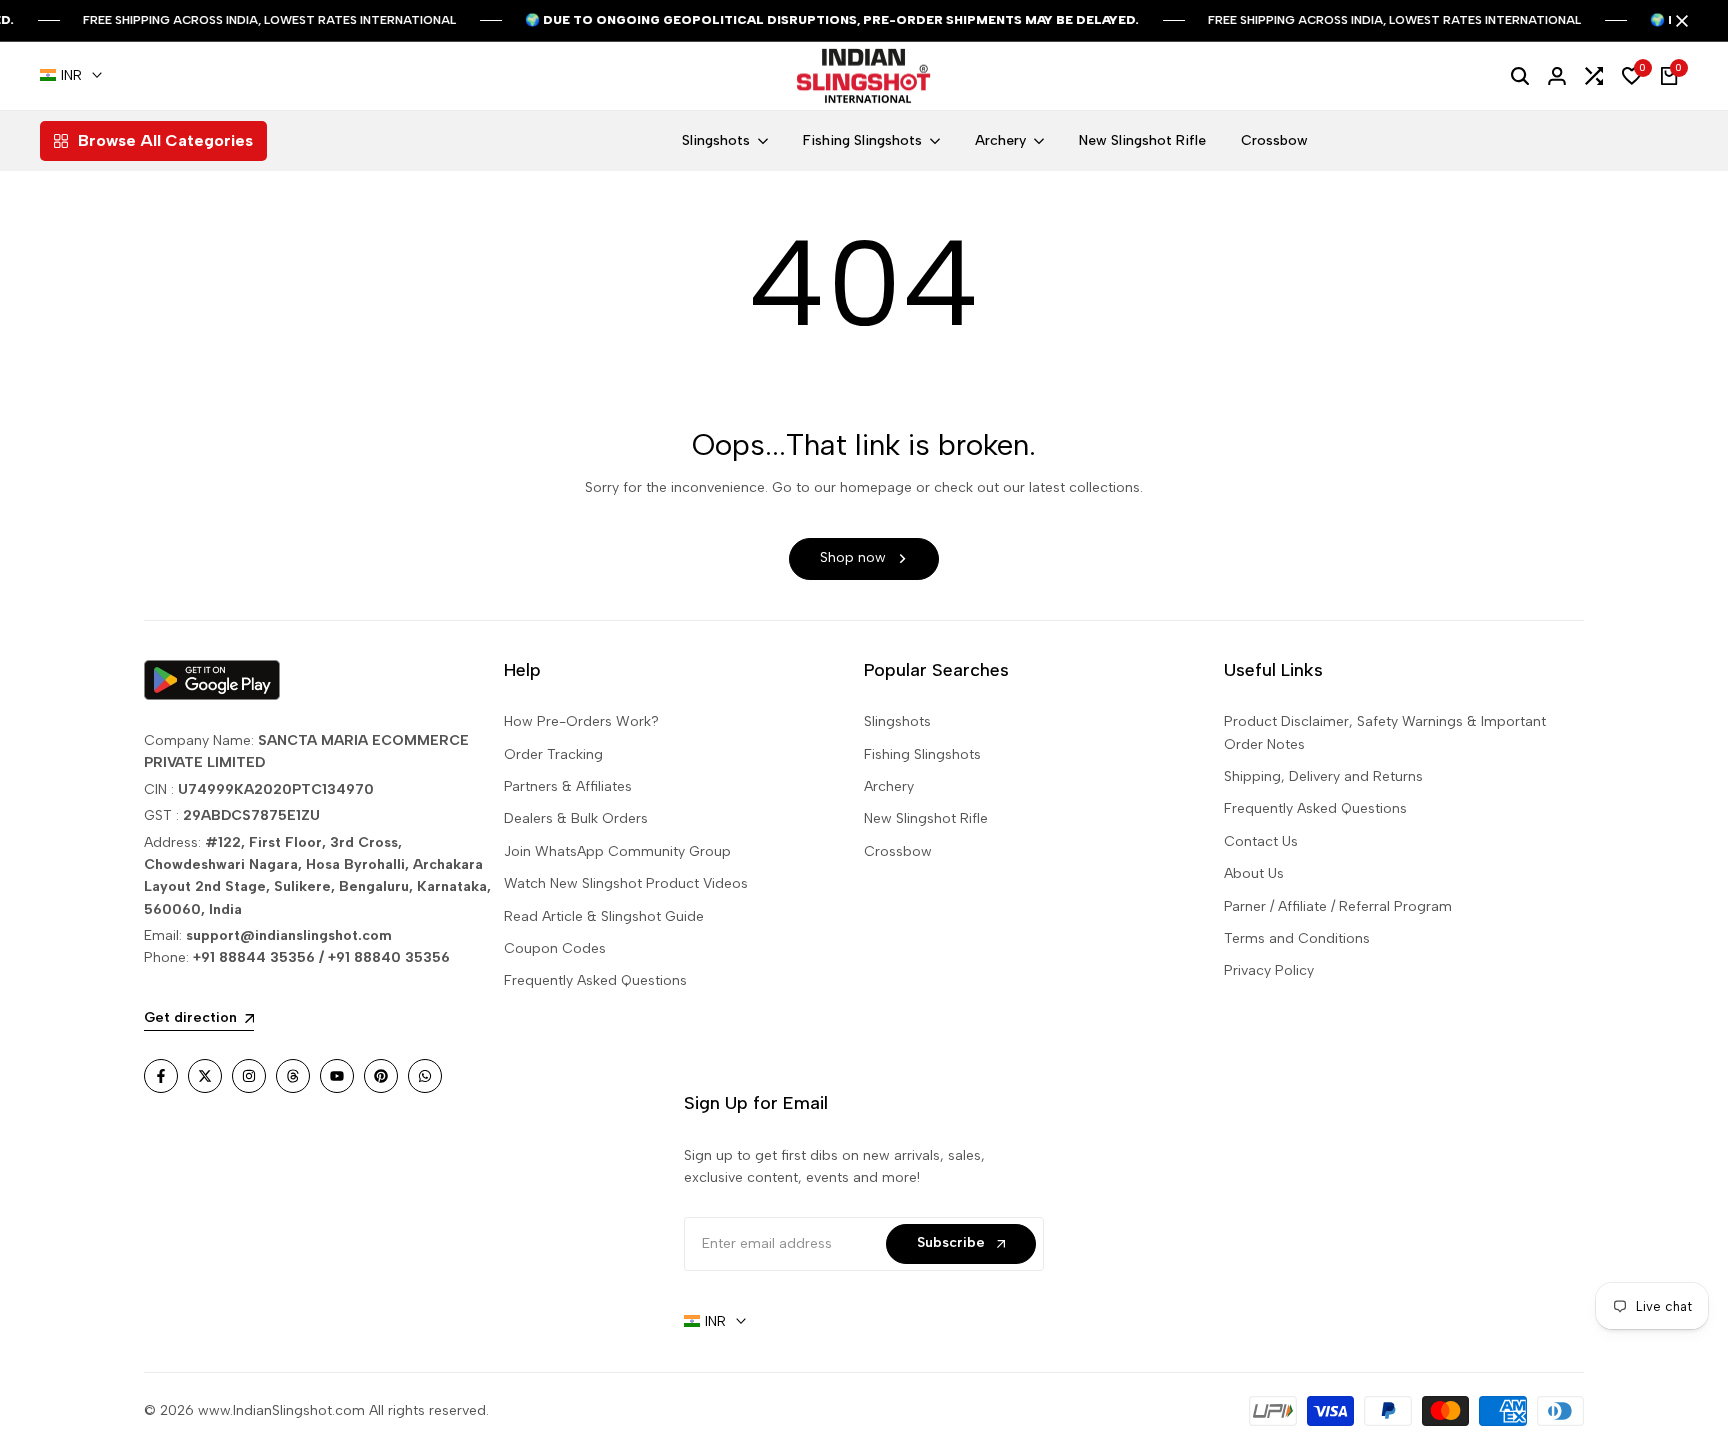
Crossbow (898, 851)
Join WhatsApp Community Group (617, 851)
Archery (889, 786)
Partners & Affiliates (568, 786)
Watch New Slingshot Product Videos (626, 883)
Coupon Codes (555, 948)
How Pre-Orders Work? (581, 721)
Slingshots (897, 721)
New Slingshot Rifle (926, 818)
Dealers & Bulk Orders (576, 818)
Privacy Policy (1269, 970)
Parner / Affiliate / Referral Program (1338, 906)
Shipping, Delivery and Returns (1323, 776)
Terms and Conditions (1297, 938)
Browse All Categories (165, 140)
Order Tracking (553, 754)
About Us (1254, 873)
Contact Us (1261, 841)
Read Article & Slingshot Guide (604, 916)
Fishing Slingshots (922, 754)
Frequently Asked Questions (595, 980)
